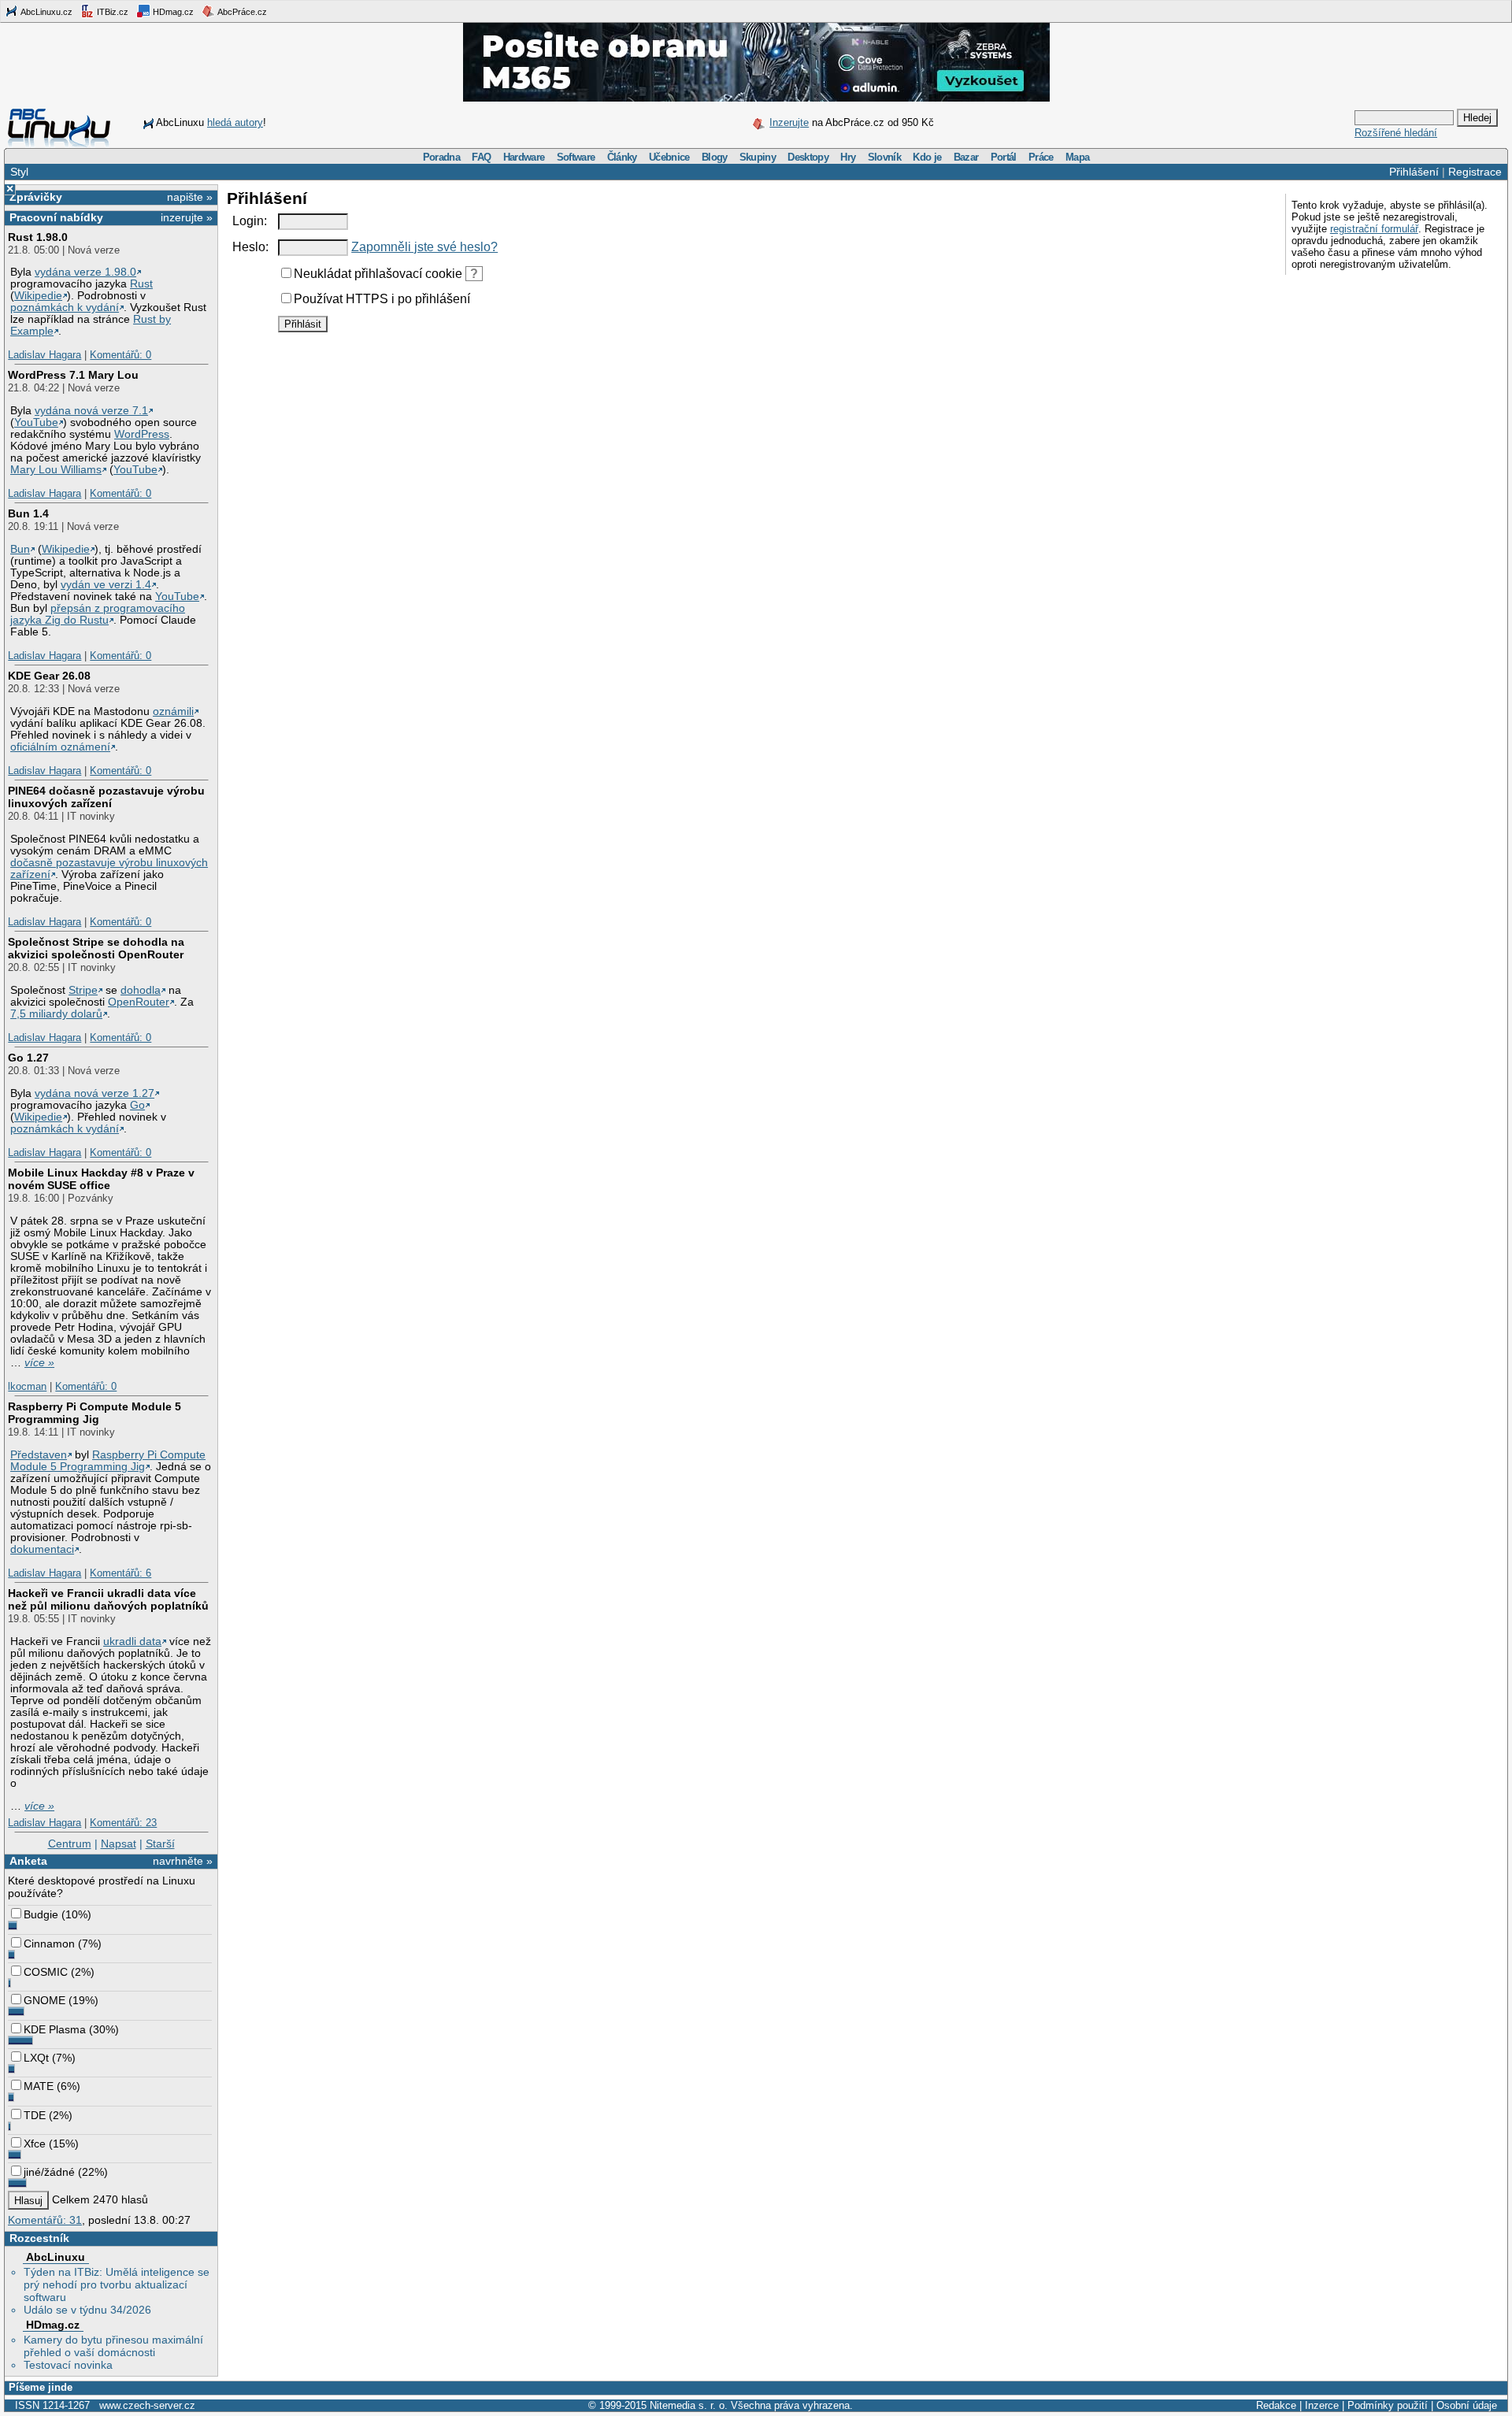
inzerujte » (187, 217)
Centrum (70, 1843)
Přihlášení (1414, 172)
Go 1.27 (28, 1058)
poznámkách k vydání (65, 308)
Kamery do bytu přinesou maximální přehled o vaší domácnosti (113, 2346)
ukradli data (132, 1642)
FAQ (481, 157)
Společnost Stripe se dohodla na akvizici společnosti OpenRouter (96, 948)
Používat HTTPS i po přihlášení (382, 299)
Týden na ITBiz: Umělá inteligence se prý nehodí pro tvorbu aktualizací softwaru (117, 2284)
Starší (160, 1843)
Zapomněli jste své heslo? (424, 247)
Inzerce (1322, 2405)
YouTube (36, 422)
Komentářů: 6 (120, 1573)
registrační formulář (1374, 229)
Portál (1004, 157)
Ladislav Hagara (44, 355)
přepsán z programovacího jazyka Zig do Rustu (98, 614)
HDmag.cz (172, 12)
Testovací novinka (68, 2365)
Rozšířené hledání (1396, 133)
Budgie (41, 1914)
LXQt (36, 2058)
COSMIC (46, 1972)
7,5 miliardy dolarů (56, 1014)
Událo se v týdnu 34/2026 (87, 2310)
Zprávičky (36, 197)
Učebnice (669, 157)
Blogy (715, 157)
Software (576, 157)
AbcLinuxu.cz (46, 12)
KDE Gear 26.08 (49, 676)
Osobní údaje (1467, 2405)
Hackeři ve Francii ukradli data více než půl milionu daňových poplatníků (108, 1599)
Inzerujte (789, 122)
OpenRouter (139, 1002)
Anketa (28, 1861)
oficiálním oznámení (60, 747)
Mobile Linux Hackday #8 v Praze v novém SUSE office (101, 1179)
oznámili (173, 711)
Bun (20, 549)
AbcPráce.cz (241, 12)
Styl (19, 172)
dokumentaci (42, 1549)
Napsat (119, 1843)
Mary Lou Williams (56, 470)
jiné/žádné (49, 2172)
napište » (190, 197)
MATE (39, 2086)
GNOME (44, 2000)
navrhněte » (183, 1861)
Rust (141, 284)
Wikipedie (38, 296)
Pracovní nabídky (56, 217)
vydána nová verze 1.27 (94, 1093)
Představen (39, 1455)
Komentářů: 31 (45, 2220)
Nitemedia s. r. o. (689, 2405)
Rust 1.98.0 (38, 237)
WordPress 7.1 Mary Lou (73, 375)
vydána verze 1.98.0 (85, 272)
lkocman (27, 1386)
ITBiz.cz (111, 12)
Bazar (966, 157)
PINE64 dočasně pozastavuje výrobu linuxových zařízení (106, 797)
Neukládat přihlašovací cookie (378, 274)
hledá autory (235, 122)
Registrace (1475, 172)
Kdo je (927, 157)
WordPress (142, 434)
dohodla (141, 990)
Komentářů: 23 (123, 1823)
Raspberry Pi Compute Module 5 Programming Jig (94, 1413)
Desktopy (808, 157)
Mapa (1077, 157)
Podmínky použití (1388, 2405)
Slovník (884, 157)
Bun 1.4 (28, 513)
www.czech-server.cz (147, 2405)
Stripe (83, 990)
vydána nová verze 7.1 (91, 411)
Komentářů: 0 (120, 355)
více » (39, 1363)
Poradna (441, 157)
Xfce (35, 2144)
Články (622, 157)
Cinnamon (49, 1944)
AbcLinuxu (56, 2257)
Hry (848, 157)
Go (137, 1105)
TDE (35, 2115)
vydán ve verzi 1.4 (106, 585)
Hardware (524, 157)
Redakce (1276, 2405)
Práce (1041, 157)
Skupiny (758, 157)
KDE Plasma (55, 2029)
